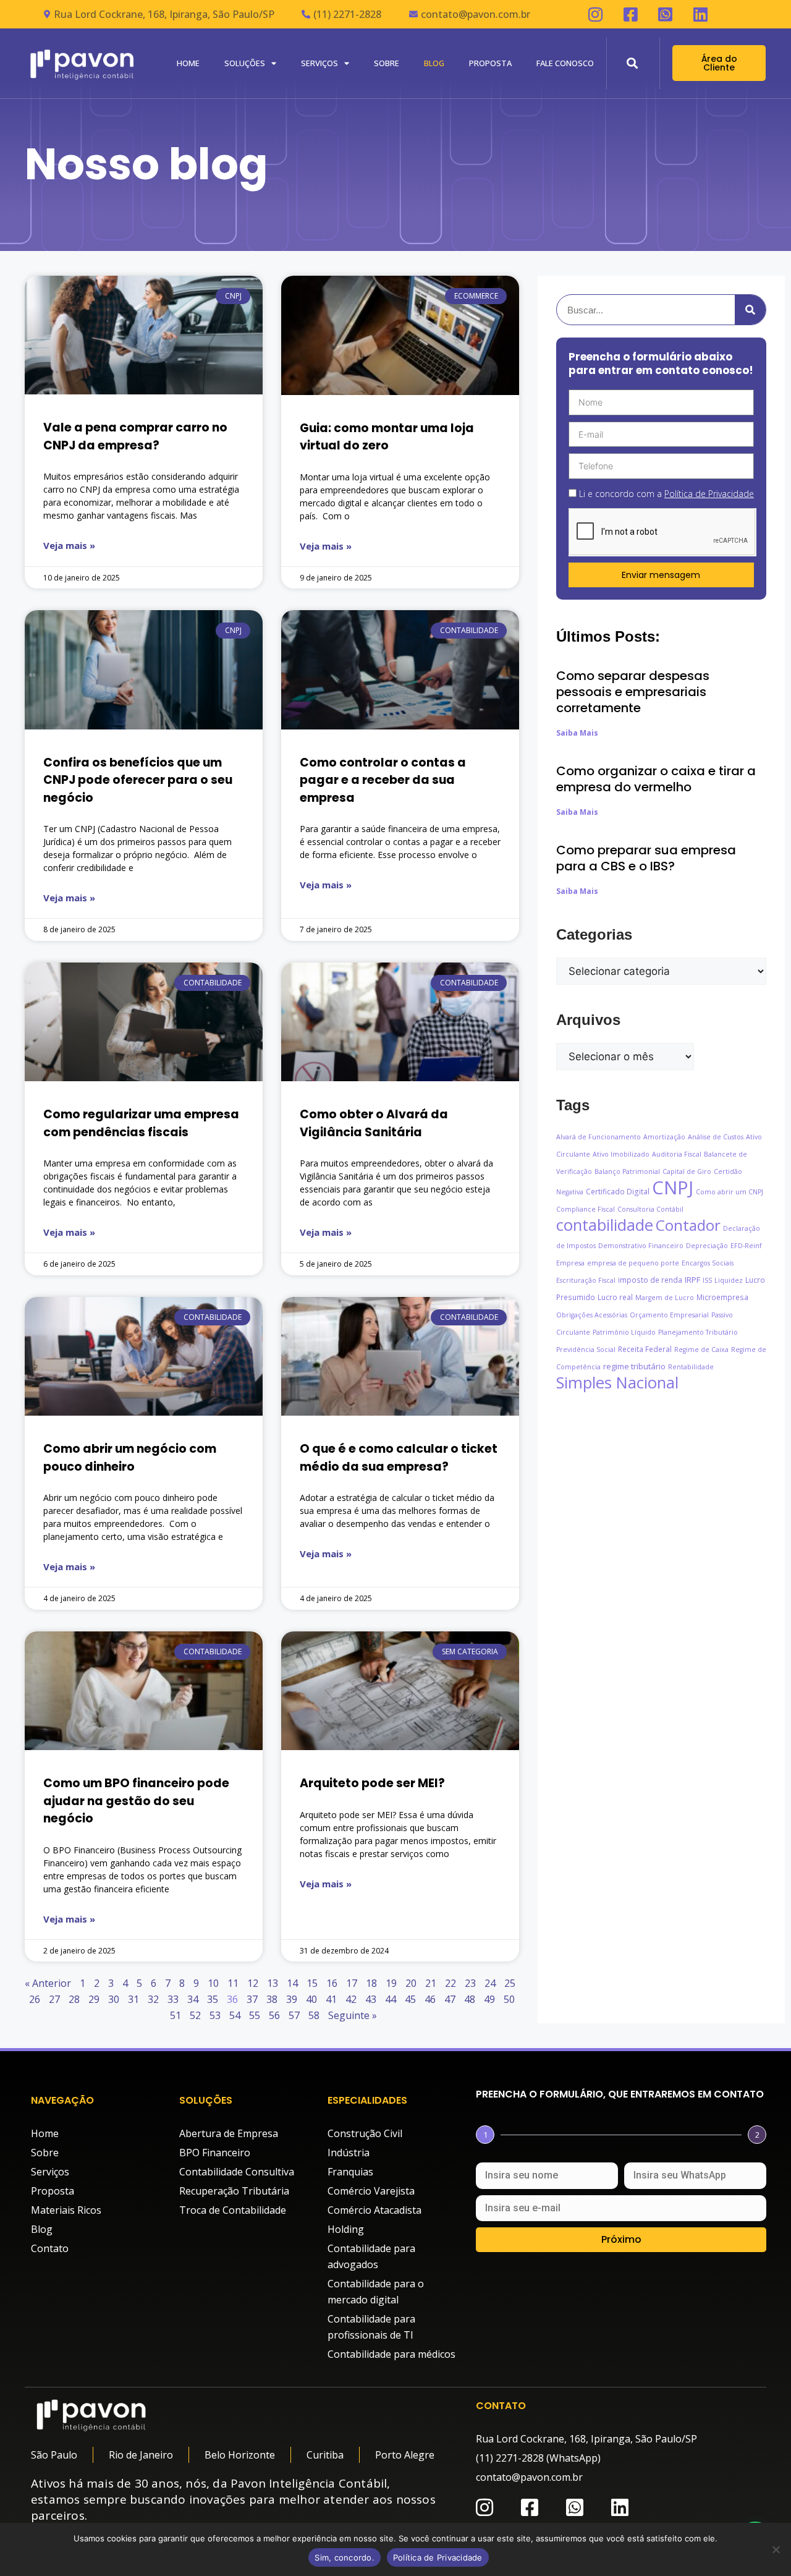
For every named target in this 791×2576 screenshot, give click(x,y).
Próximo (621, 2239)
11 (233, 1983)
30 (114, 1999)
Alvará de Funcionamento (599, 1137)
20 (411, 1983)
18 (371, 1983)
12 (253, 1983)
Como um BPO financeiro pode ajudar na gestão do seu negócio (136, 1801)
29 (94, 1999)
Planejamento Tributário (698, 1332)
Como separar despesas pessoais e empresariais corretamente (633, 692)
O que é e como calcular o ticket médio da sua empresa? (399, 1458)
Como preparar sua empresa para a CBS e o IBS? (646, 858)
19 (391, 1983)
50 (509, 1999)
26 (35, 1999)
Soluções (245, 63)
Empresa (570, 1263)
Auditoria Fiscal (677, 1154)
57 (294, 2015)
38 (272, 1999)
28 (74, 1999)
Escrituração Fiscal (586, 1280)
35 (213, 1999)
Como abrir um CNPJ (730, 1192)
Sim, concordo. (345, 2557)
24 (490, 1983)
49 (489, 1999)
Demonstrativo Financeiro (641, 1246)
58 (314, 2015)
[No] (776, 2549)
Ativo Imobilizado (621, 1154)
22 (450, 1983)
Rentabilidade (691, 1367)
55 (255, 2015)
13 (273, 1983)
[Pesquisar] (750, 310)
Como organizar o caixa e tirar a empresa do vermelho (656, 779)
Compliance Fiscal (586, 1209)
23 (470, 1983)
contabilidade (605, 1225)
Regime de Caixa (701, 1350)
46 (430, 1999)
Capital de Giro (687, 1171)
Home (188, 63)
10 (213, 1983)
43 (371, 1999)
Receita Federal (645, 1349)
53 (215, 2015)
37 (252, 1999)
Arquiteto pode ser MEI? (372, 1783)
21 (431, 1983)
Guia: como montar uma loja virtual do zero (387, 437)
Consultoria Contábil (650, 1209)
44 (391, 1999)
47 (450, 1999)
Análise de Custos (716, 1137)
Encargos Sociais (708, 1263)
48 (470, 1999)
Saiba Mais (577, 733)
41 (331, 1999)
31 (133, 1999)
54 (235, 2015)
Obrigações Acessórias (592, 1315)
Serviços (319, 63)
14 (292, 1983)
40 (311, 1999)
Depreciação (707, 1246)
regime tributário (634, 1366)
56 (274, 2015)
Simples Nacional (617, 1383)
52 (195, 2015)
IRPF (692, 1280)
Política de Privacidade (438, 2557)
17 (352, 1983)
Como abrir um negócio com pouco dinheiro (130, 1458)
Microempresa (722, 1297)
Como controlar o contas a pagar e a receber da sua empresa (383, 780)
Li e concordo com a (666, 494)
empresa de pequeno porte (633, 1263)
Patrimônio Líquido (624, 1332)
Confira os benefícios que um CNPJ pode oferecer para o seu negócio (138, 780)
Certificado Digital (618, 1191)
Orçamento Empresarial (669, 1315)
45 (410, 1999)
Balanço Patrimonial (627, 1171)
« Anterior (48, 1983)
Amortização (664, 1137)
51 (176, 2015)
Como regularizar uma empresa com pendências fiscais (141, 1123)
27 (54, 1999)
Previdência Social (586, 1350)
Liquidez (729, 1280)
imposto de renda (650, 1280)
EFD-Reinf (746, 1246)
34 (193, 1999)
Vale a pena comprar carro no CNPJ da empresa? (135, 436)
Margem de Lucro (665, 1298)
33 (173, 1999)
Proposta (490, 63)
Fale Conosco (565, 63)
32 (153, 1999)
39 (292, 1999)
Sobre (387, 63)
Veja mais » (69, 545)
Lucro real (615, 1297)
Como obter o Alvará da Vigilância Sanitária (374, 1123)
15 (312, 1983)
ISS (707, 1280)
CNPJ (673, 1188)
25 (510, 1983)
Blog (434, 63)
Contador (688, 1225)
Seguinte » (353, 2015)
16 (332, 1983)
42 (351, 1999)
